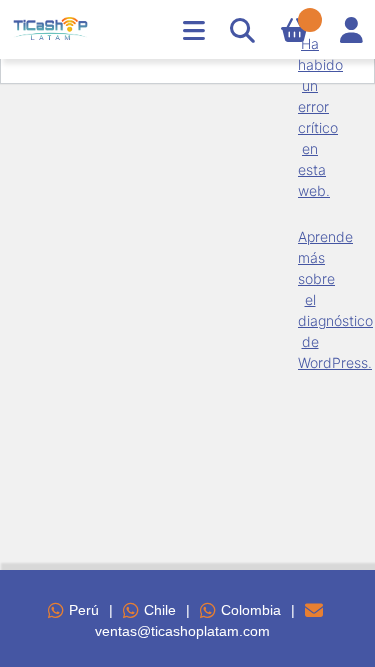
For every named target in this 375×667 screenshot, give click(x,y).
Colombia (251, 610)
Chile (160, 610)
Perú (84, 610)
